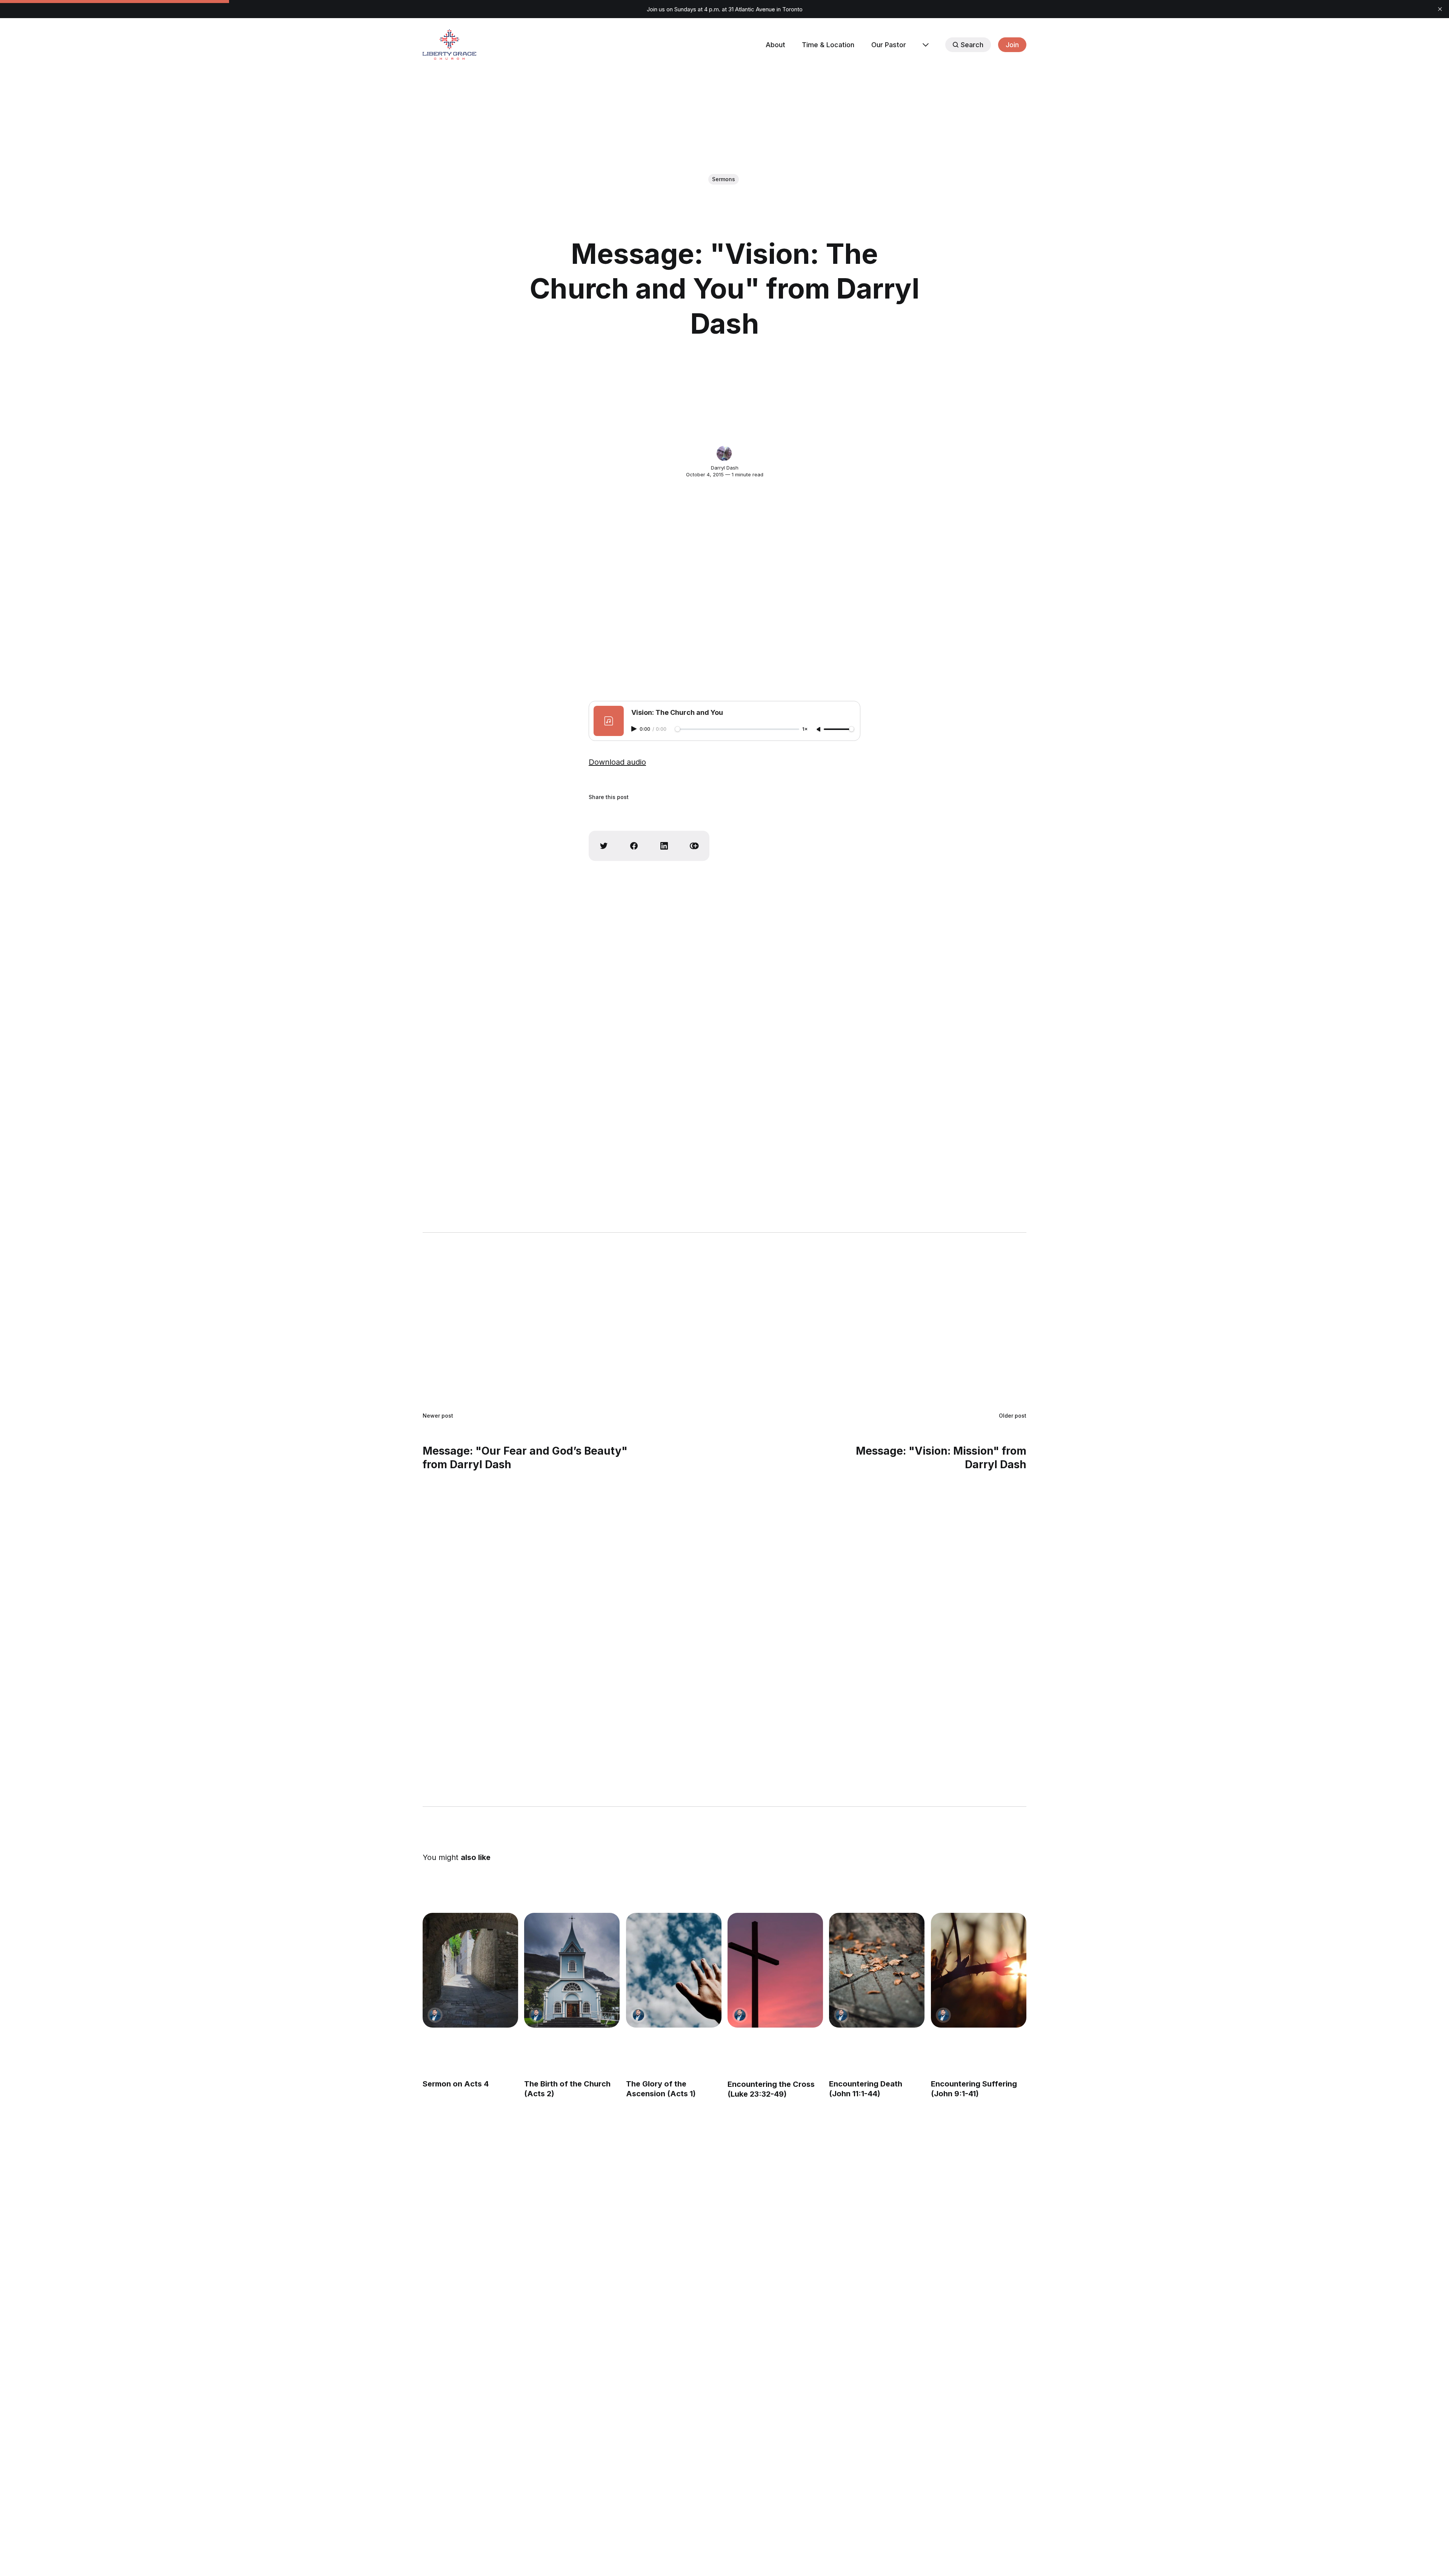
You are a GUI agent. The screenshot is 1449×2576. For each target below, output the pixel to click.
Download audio (617, 762)
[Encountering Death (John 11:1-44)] (877, 1970)
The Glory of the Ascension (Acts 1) (661, 2089)
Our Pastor (889, 45)
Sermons (724, 179)
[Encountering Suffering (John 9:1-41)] (979, 1970)
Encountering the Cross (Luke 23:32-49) (771, 2089)
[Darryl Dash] (724, 453)
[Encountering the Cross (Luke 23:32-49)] (775, 1970)
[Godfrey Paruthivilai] (435, 2015)
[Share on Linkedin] (664, 846)
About (775, 45)
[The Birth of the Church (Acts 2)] (572, 1970)
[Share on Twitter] (604, 846)
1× (805, 729)
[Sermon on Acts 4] (470, 1970)
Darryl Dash (725, 468)
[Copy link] (694, 846)
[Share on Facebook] (634, 846)
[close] (1440, 9)
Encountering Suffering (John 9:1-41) (974, 2089)
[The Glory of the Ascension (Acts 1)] (674, 1970)
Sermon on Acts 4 (456, 2084)
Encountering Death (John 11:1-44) (866, 2089)
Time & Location (828, 45)
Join (1012, 45)
